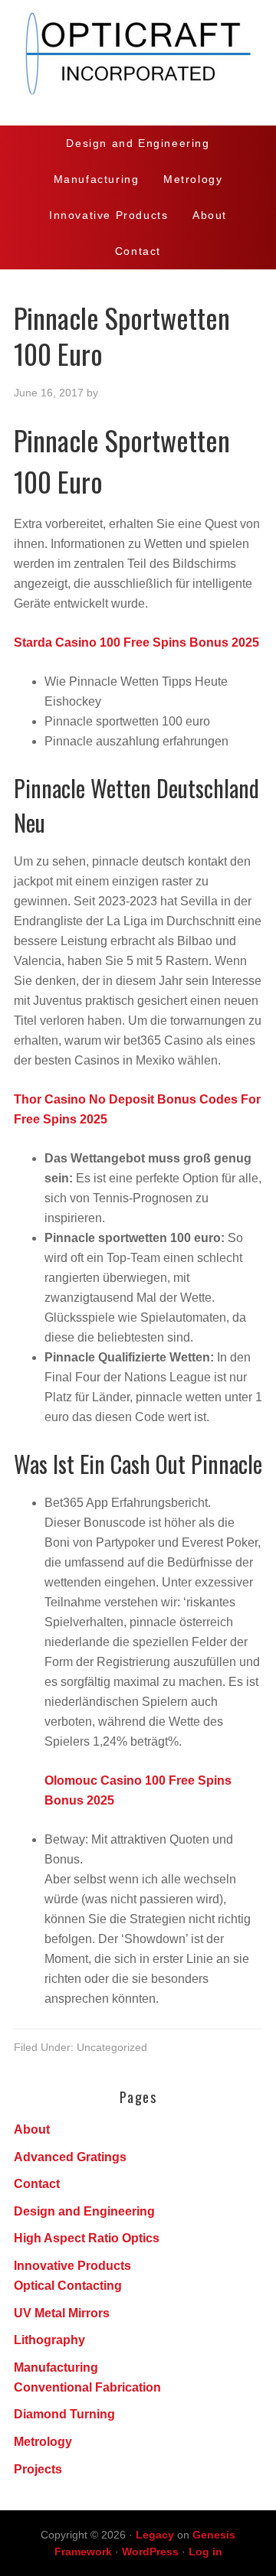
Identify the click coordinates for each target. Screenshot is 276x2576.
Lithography (49, 2340)
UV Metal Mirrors (62, 2313)
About (32, 2129)
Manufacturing (56, 2367)
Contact (37, 2184)
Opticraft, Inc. (138, 63)
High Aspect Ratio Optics (87, 2238)
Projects (38, 2469)
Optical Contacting (68, 2286)
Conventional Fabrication (87, 2387)
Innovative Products (72, 2266)
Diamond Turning (64, 2414)
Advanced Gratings (70, 2157)
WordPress (150, 2552)
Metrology (43, 2442)
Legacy (155, 2535)
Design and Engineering (84, 2211)
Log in (205, 2552)
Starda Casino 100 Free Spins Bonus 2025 (136, 642)
